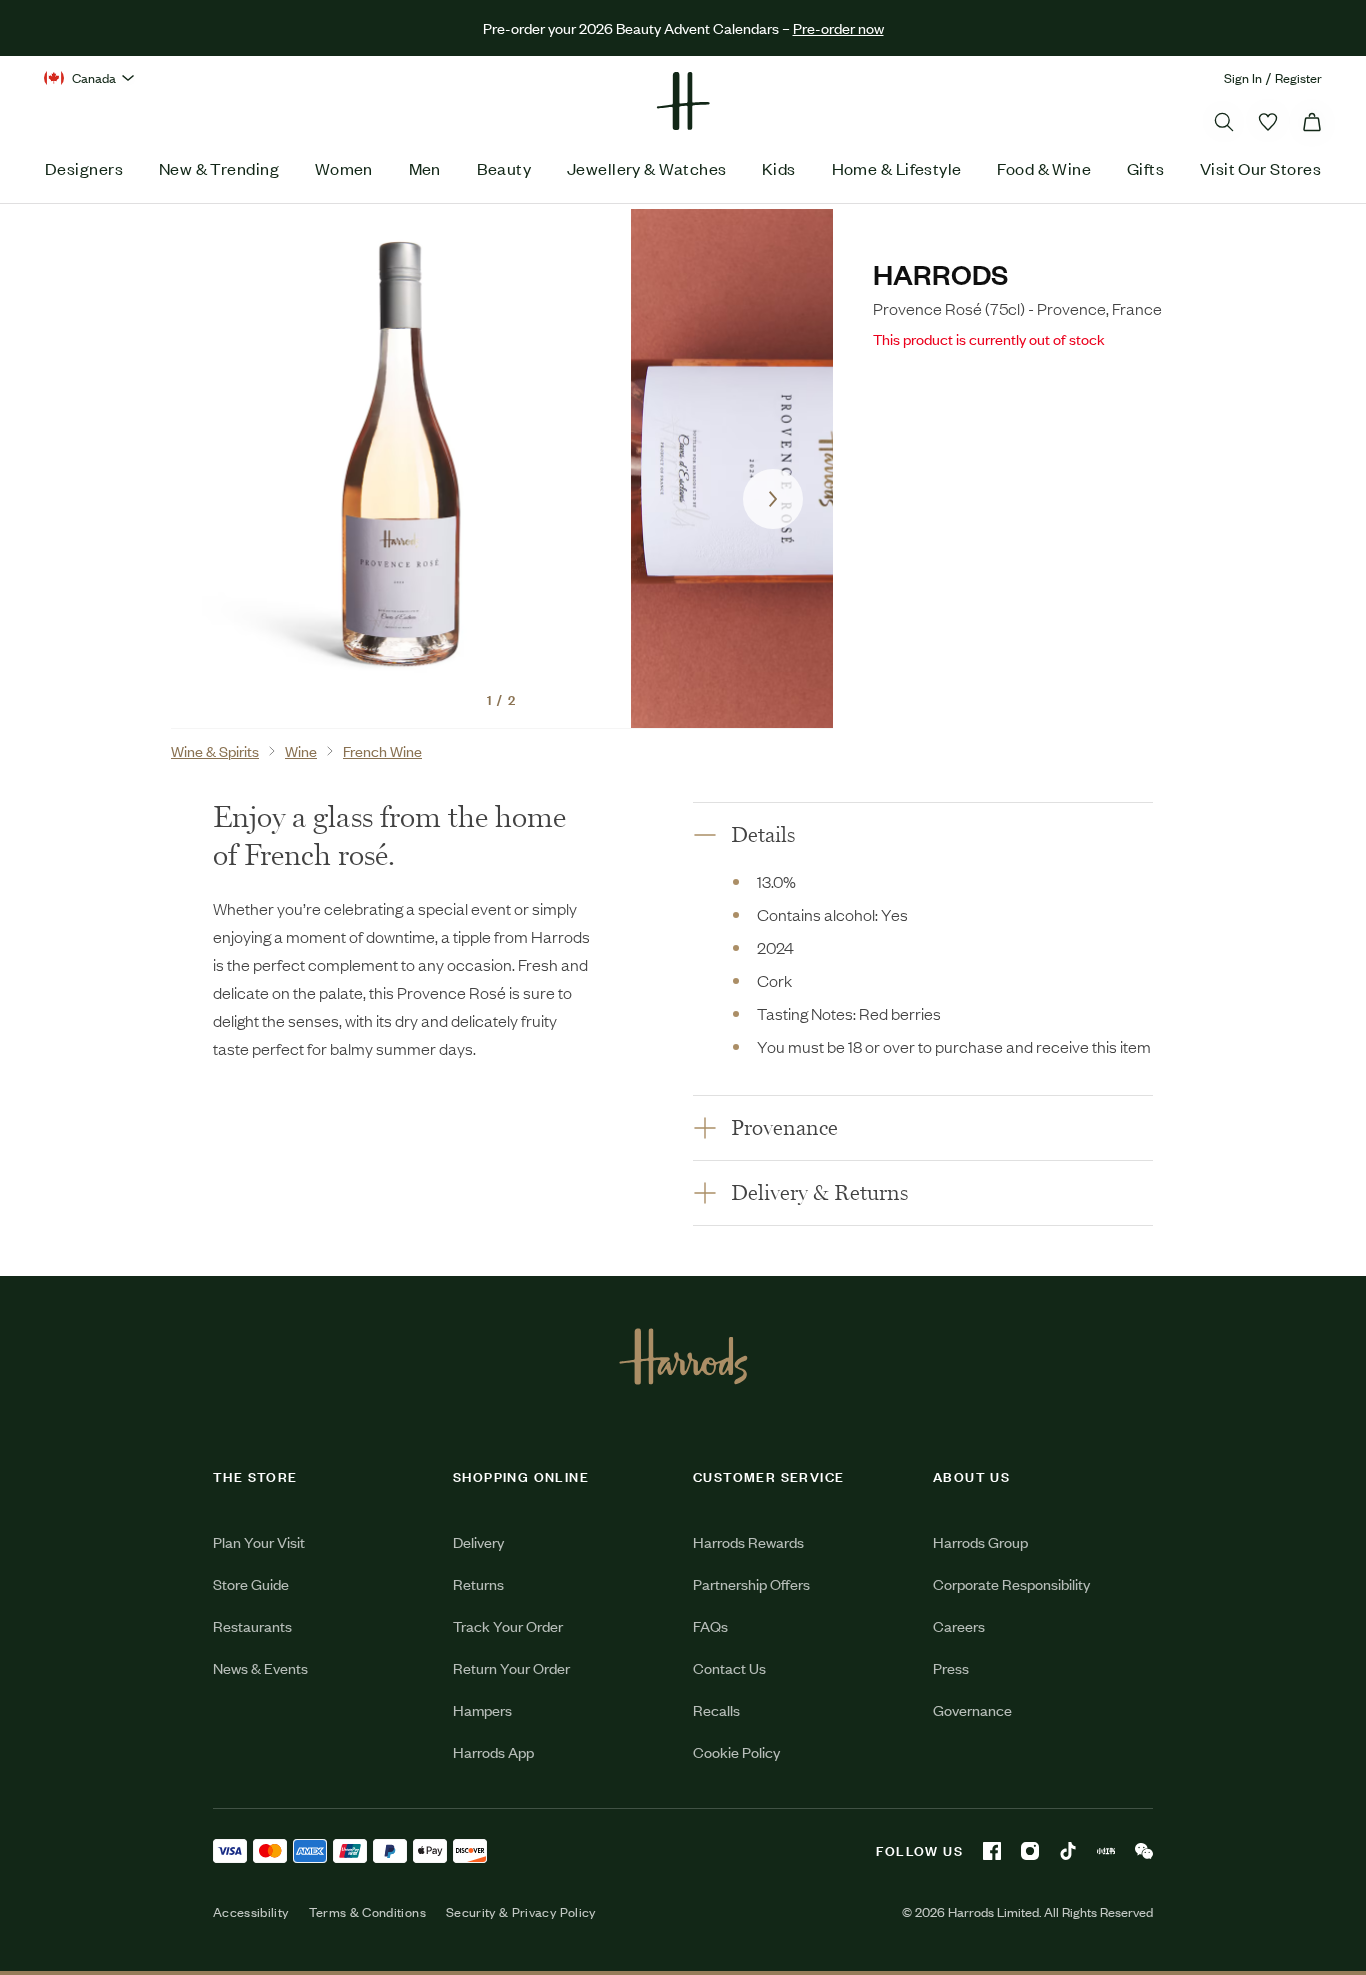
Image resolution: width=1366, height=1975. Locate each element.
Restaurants (252, 1625)
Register (1298, 77)
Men (425, 168)
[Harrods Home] (683, 101)
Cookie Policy (736, 1751)
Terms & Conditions (367, 1912)
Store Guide (251, 1583)
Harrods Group (980, 1541)
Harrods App (493, 1751)
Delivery (478, 1541)
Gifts (1145, 168)
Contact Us (729, 1667)
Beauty (504, 168)
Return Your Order (511, 1667)
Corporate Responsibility (1011, 1583)
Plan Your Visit (259, 1541)
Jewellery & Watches (647, 168)
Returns (478, 1583)
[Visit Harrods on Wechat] (1144, 1851)
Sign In (1243, 77)
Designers (84, 168)
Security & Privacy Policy (521, 1912)
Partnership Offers (751, 1583)
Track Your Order (508, 1625)
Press (951, 1667)
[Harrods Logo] (683, 1356)
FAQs (710, 1625)
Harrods (940, 273)
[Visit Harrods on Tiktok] (1068, 1851)
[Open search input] (1224, 122)
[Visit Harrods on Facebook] (992, 1851)
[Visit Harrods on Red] (1106, 1851)
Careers (959, 1625)
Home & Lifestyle (897, 168)
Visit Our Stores (1260, 168)
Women (344, 168)
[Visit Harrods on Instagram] (1030, 1851)
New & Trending (219, 168)
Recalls (716, 1709)
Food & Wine (1044, 168)
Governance (972, 1709)
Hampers (482, 1709)
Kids (779, 168)
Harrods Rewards (748, 1541)
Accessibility (251, 1912)
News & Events (260, 1667)
